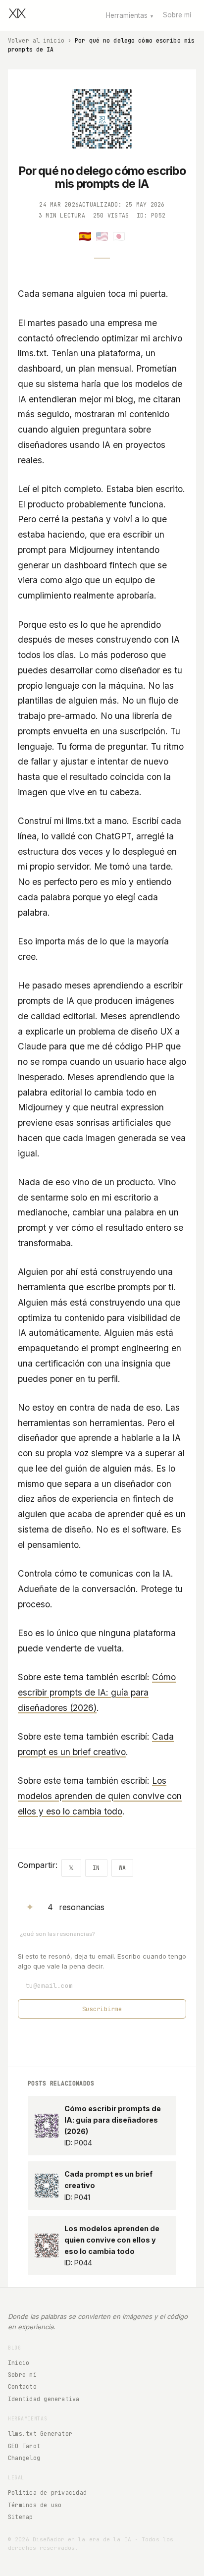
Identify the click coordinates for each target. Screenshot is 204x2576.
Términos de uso (35, 2505)
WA (122, 1868)
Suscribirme (102, 2009)
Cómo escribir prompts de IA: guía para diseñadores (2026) (97, 1692)
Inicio (19, 2363)
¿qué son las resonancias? (57, 1934)
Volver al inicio (36, 40)
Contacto (22, 2386)
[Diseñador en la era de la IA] (17, 15)
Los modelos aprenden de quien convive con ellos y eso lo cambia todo (100, 1796)
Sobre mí (177, 15)
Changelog (24, 2458)
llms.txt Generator (40, 2434)
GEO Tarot (24, 2446)
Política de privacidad (47, 2493)
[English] (102, 236)
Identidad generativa (44, 2399)
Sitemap (21, 2517)
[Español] (85, 236)
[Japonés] (119, 236)
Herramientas (129, 15)
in (96, 1868)
